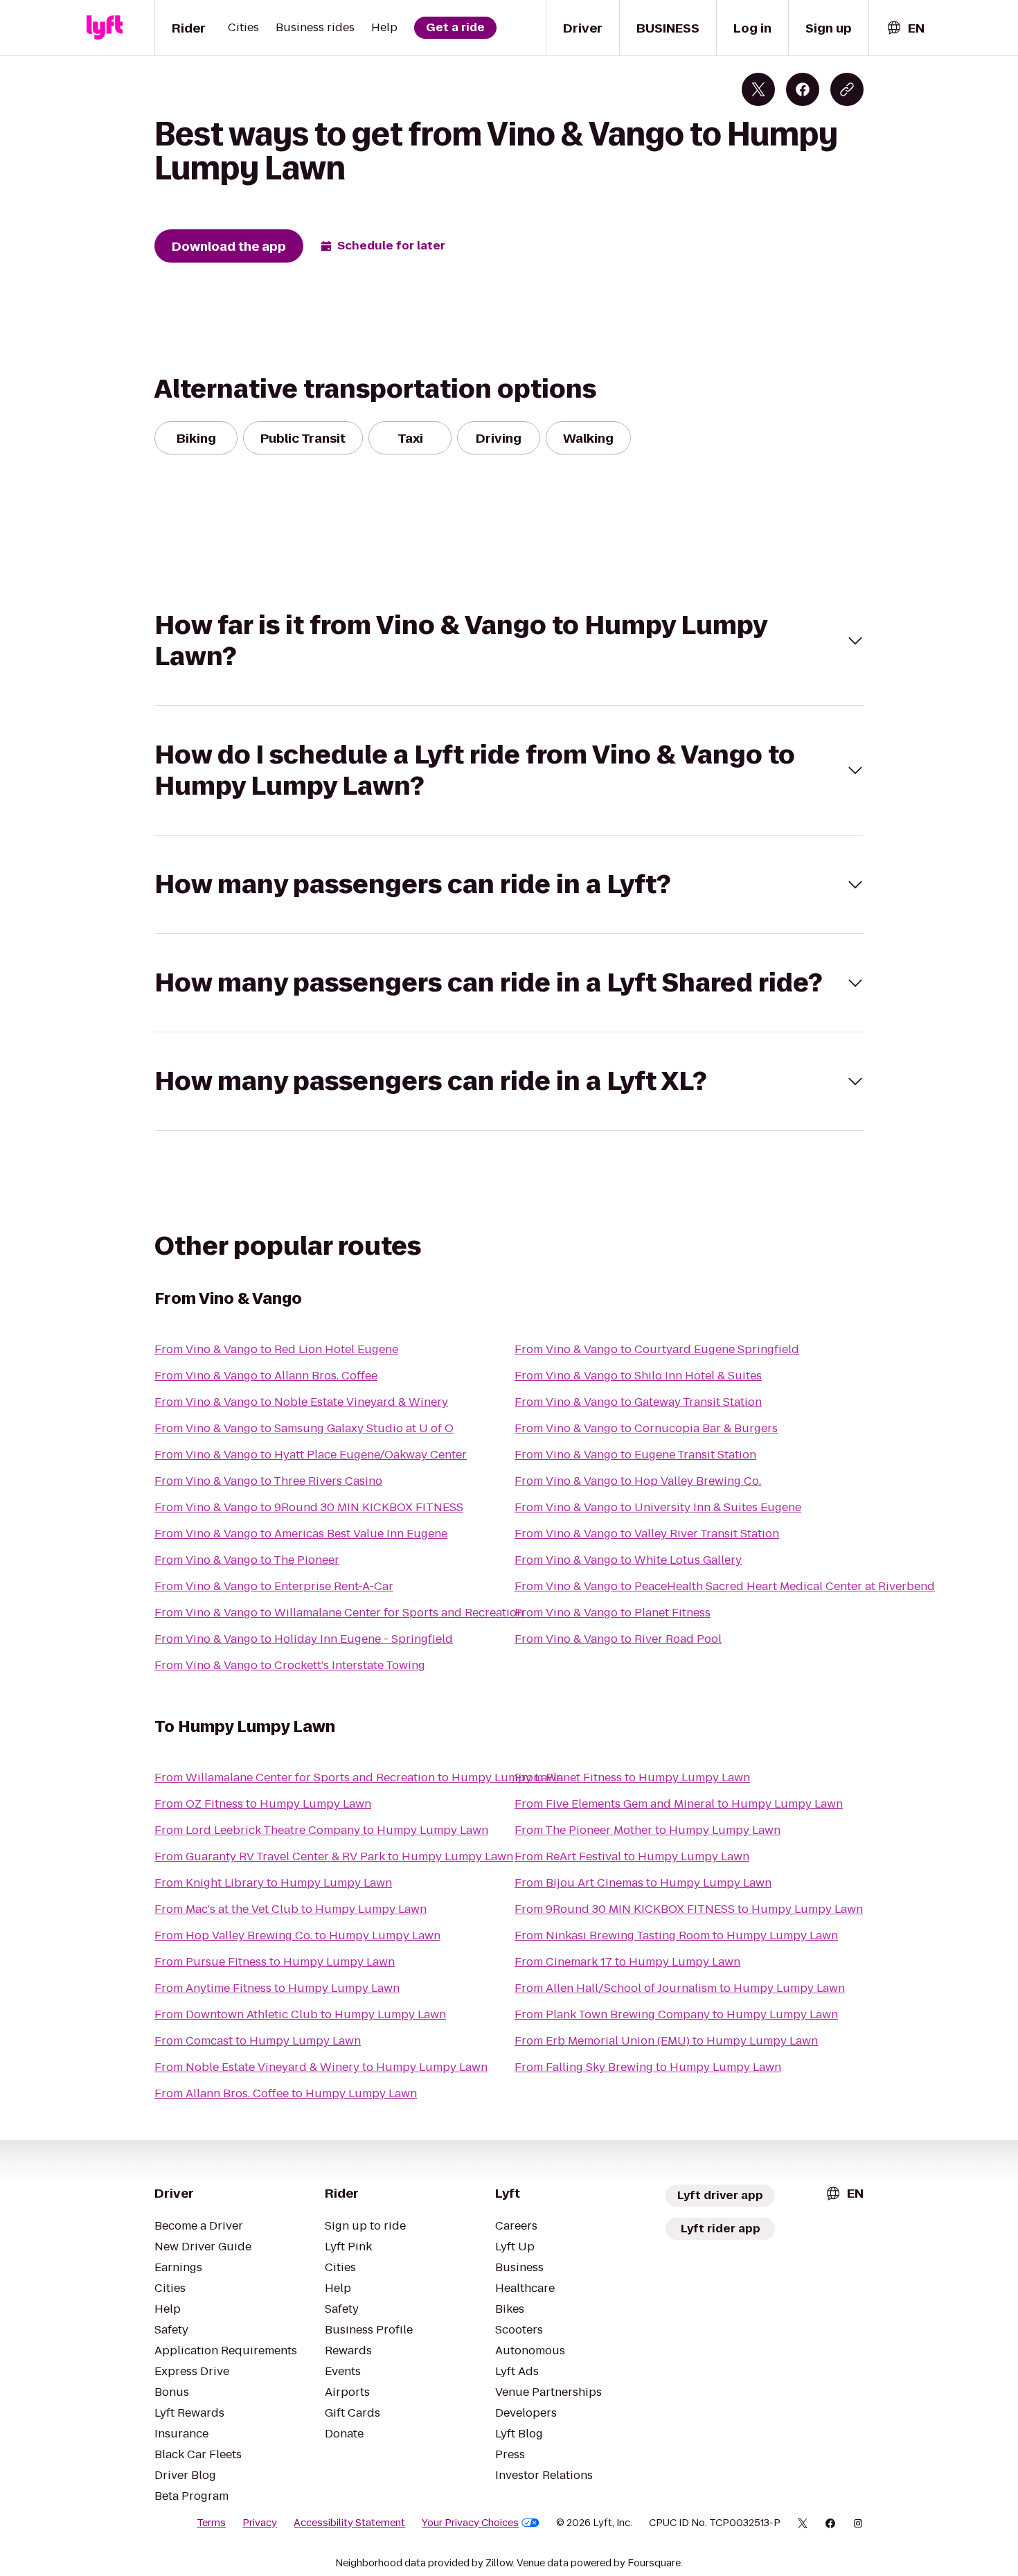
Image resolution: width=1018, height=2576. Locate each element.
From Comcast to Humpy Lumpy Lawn (258, 2041)
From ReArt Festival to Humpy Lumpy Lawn (632, 1856)
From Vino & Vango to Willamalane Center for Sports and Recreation (339, 1613)
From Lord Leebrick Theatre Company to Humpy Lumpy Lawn (321, 1830)
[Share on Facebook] (803, 89)
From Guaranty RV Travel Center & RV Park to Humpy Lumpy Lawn (334, 1856)
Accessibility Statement (349, 2523)
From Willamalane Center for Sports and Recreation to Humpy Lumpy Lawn (359, 1777)
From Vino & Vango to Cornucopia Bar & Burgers (646, 1428)
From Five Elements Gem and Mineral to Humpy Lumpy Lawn (679, 1804)
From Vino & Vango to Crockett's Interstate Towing (290, 1665)
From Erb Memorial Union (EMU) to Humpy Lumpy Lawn (666, 2041)
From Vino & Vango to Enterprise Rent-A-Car (274, 1586)
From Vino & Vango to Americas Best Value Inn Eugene (301, 1534)
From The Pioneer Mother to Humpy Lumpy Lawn (648, 1830)
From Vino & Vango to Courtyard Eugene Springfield (657, 1349)
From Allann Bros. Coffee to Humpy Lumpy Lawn (286, 2093)
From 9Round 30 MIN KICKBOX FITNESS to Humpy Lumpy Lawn (689, 1909)
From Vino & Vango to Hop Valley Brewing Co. (638, 1481)
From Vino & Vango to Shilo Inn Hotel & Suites (638, 1376)
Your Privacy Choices (470, 2523)
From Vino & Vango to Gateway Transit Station (638, 1402)
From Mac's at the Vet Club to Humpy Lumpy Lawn (291, 1909)
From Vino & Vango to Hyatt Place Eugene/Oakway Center (311, 1455)
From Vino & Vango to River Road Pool (618, 1639)
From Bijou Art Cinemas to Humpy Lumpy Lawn (643, 1883)
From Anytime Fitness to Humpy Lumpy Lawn (277, 1988)
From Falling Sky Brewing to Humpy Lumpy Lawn (648, 2067)
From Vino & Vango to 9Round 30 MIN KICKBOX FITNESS (309, 1507)
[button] (509, 641)
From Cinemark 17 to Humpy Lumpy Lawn (627, 1962)
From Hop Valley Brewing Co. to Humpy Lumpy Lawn (297, 1935)
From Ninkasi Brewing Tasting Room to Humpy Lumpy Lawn (676, 1935)
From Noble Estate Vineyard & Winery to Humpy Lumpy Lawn (321, 2067)
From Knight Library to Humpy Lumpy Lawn (273, 1883)
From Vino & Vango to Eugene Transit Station (635, 1455)
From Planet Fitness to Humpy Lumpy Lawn (632, 1777)
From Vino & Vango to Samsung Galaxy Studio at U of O (304, 1428)
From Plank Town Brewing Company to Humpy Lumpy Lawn (676, 2014)
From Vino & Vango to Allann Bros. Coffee (266, 1376)
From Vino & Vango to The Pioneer (247, 1560)
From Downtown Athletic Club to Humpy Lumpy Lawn (300, 2014)
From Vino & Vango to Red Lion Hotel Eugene (276, 1349)
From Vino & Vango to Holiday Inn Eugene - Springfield (304, 1639)
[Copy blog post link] (847, 89)
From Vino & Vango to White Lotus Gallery (628, 1560)
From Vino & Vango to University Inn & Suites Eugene (658, 1507)
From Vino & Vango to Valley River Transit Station (647, 1534)
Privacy (260, 2523)
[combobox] (905, 28)
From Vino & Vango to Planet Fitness (613, 1613)
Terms (211, 2523)
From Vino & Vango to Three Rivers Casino (268, 1481)
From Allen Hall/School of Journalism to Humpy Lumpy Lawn (680, 1988)
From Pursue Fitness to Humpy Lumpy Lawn (275, 1962)
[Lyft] (105, 28)
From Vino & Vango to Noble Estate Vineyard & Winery (301, 1402)
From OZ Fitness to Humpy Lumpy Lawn (263, 1804)
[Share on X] (758, 89)
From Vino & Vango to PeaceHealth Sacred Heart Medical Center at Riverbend (725, 1586)
